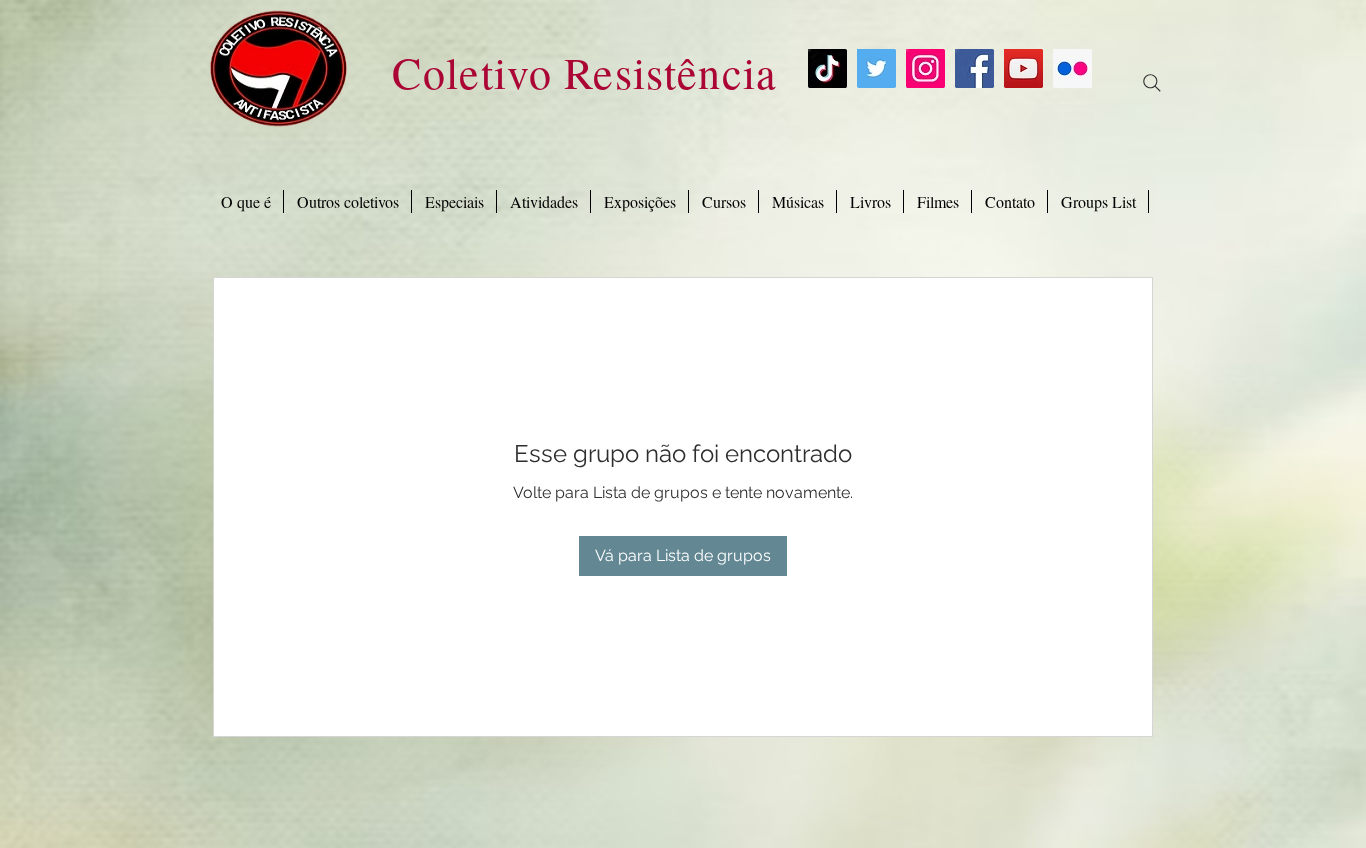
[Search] (1152, 83)
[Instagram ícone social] (925, 68)
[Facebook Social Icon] (974, 68)
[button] (454, 201)
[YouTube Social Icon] (1023, 68)
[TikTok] (827, 68)
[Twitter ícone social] (876, 68)
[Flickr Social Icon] (1072, 68)
